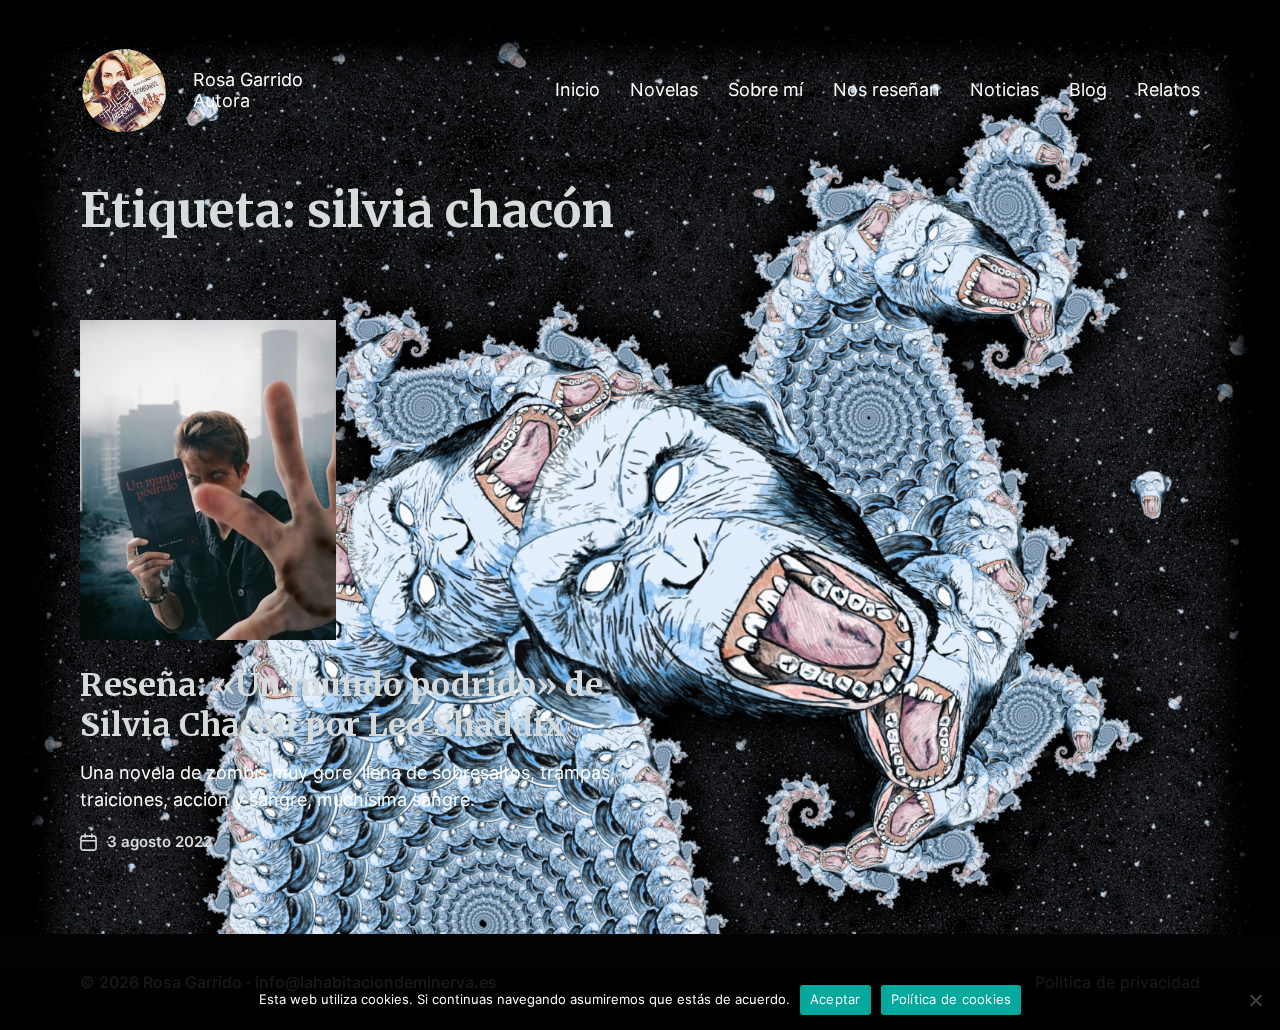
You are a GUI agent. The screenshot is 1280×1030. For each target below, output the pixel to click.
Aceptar (835, 999)
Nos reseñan (886, 90)
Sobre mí (765, 90)
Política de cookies (951, 999)
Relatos (1168, 90)
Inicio (577, 90)
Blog (1088, 90)
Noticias (1004, 90)
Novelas (664, 90)
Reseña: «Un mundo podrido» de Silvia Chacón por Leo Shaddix (341, 705)
